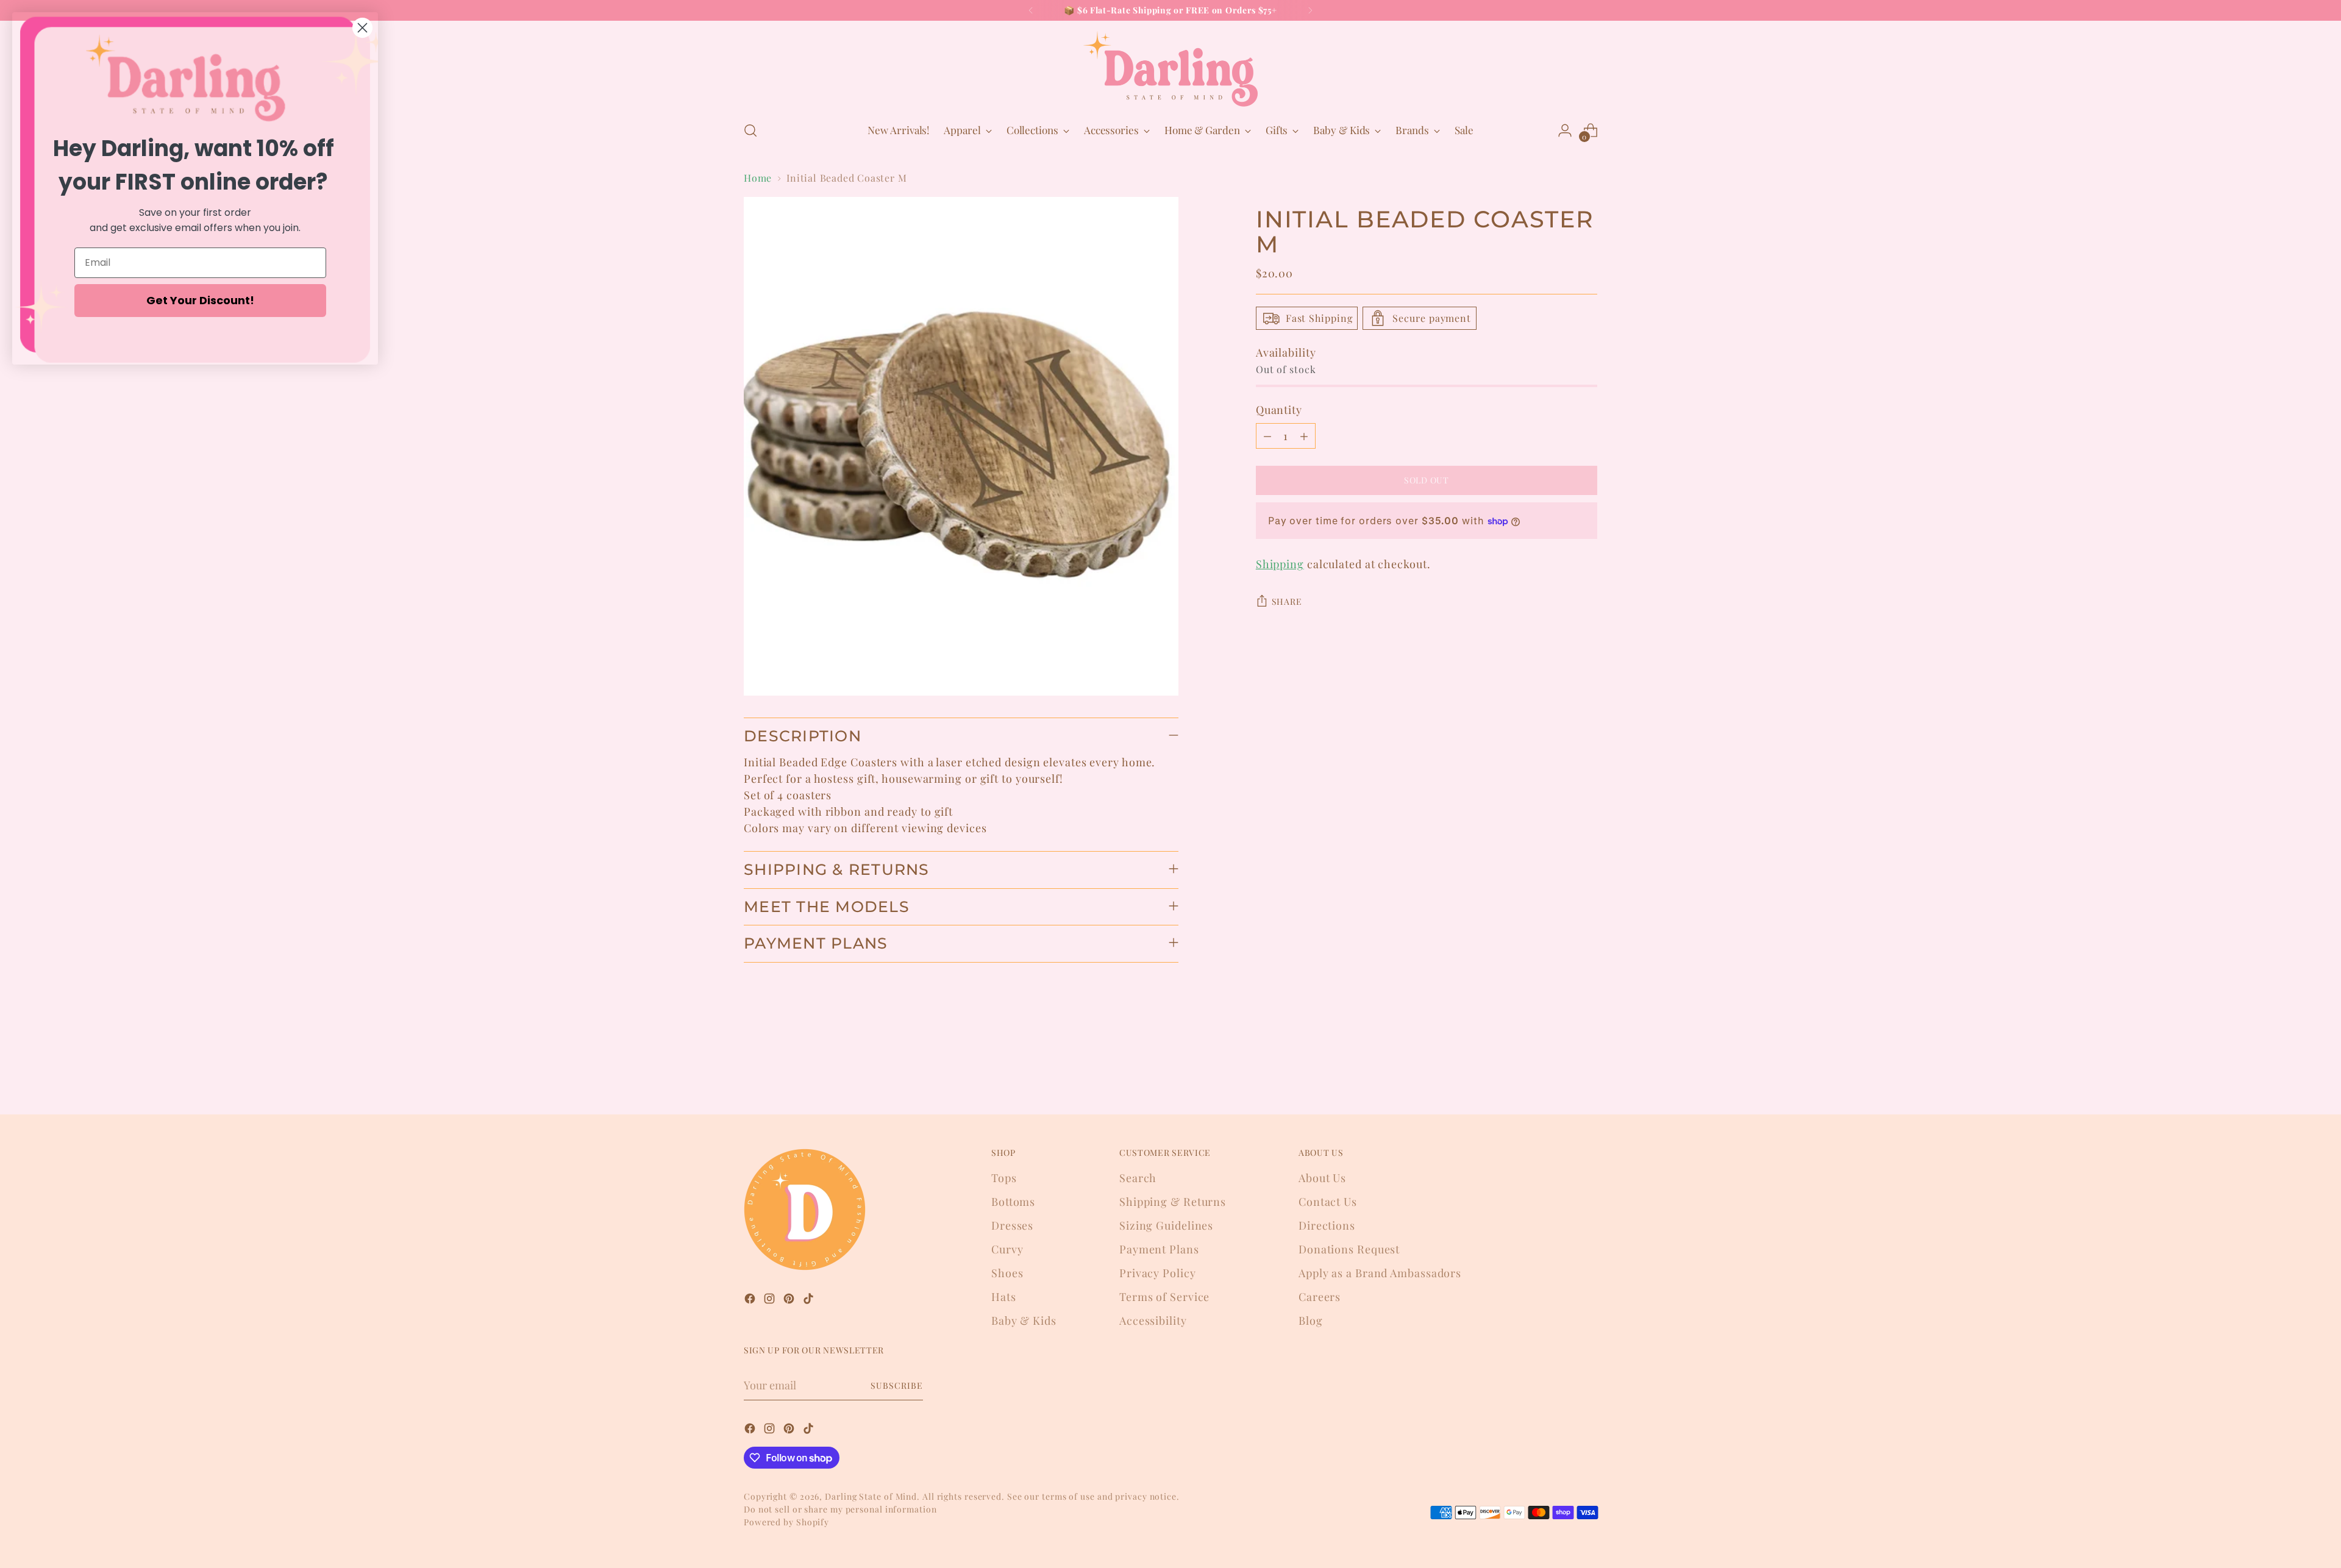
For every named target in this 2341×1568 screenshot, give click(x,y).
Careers (1320, 1297)
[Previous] (1031, 10)
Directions (1327, 1225)
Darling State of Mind (871, 1496)
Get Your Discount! (200, 300)
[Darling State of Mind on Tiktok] (810, 1301)
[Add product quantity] (1304, 436)
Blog (1311, 1320)
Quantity (1279, 410)
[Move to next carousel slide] (1587, 1072)
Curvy (1007, 1249)
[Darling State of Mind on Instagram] (771, 1301)
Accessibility (1153, 1320)
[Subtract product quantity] (1267, 436)
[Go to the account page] (1565, 130)
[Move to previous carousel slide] (1559, 1073)
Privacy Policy (1158, 1273)
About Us (1322, 1178)
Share (1287, 601)
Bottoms (1013, 1202)
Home (758, 178)
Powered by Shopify (786, 1522)
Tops (1004, 1178)
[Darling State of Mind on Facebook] (751, 1301)
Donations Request (1349, 1249)
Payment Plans (1159, 1249)
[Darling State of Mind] (1170, 69)
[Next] (1310, 10)
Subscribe (897, 1385)
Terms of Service (1164, 1297)
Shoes (1007, 1273)
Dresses (1012, 1225)
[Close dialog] (362, 28)
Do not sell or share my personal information (840, 1509)
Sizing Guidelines (1166, 1225)
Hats (1004, 1297)
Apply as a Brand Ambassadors (1380, 1273)
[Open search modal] (750, 130)
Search (1138, 1178)
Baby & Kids (1024, 1320)
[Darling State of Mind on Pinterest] (790, 1301)
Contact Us (1328, 1202)
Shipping (1280, 564)
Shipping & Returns (1173, 1202)
